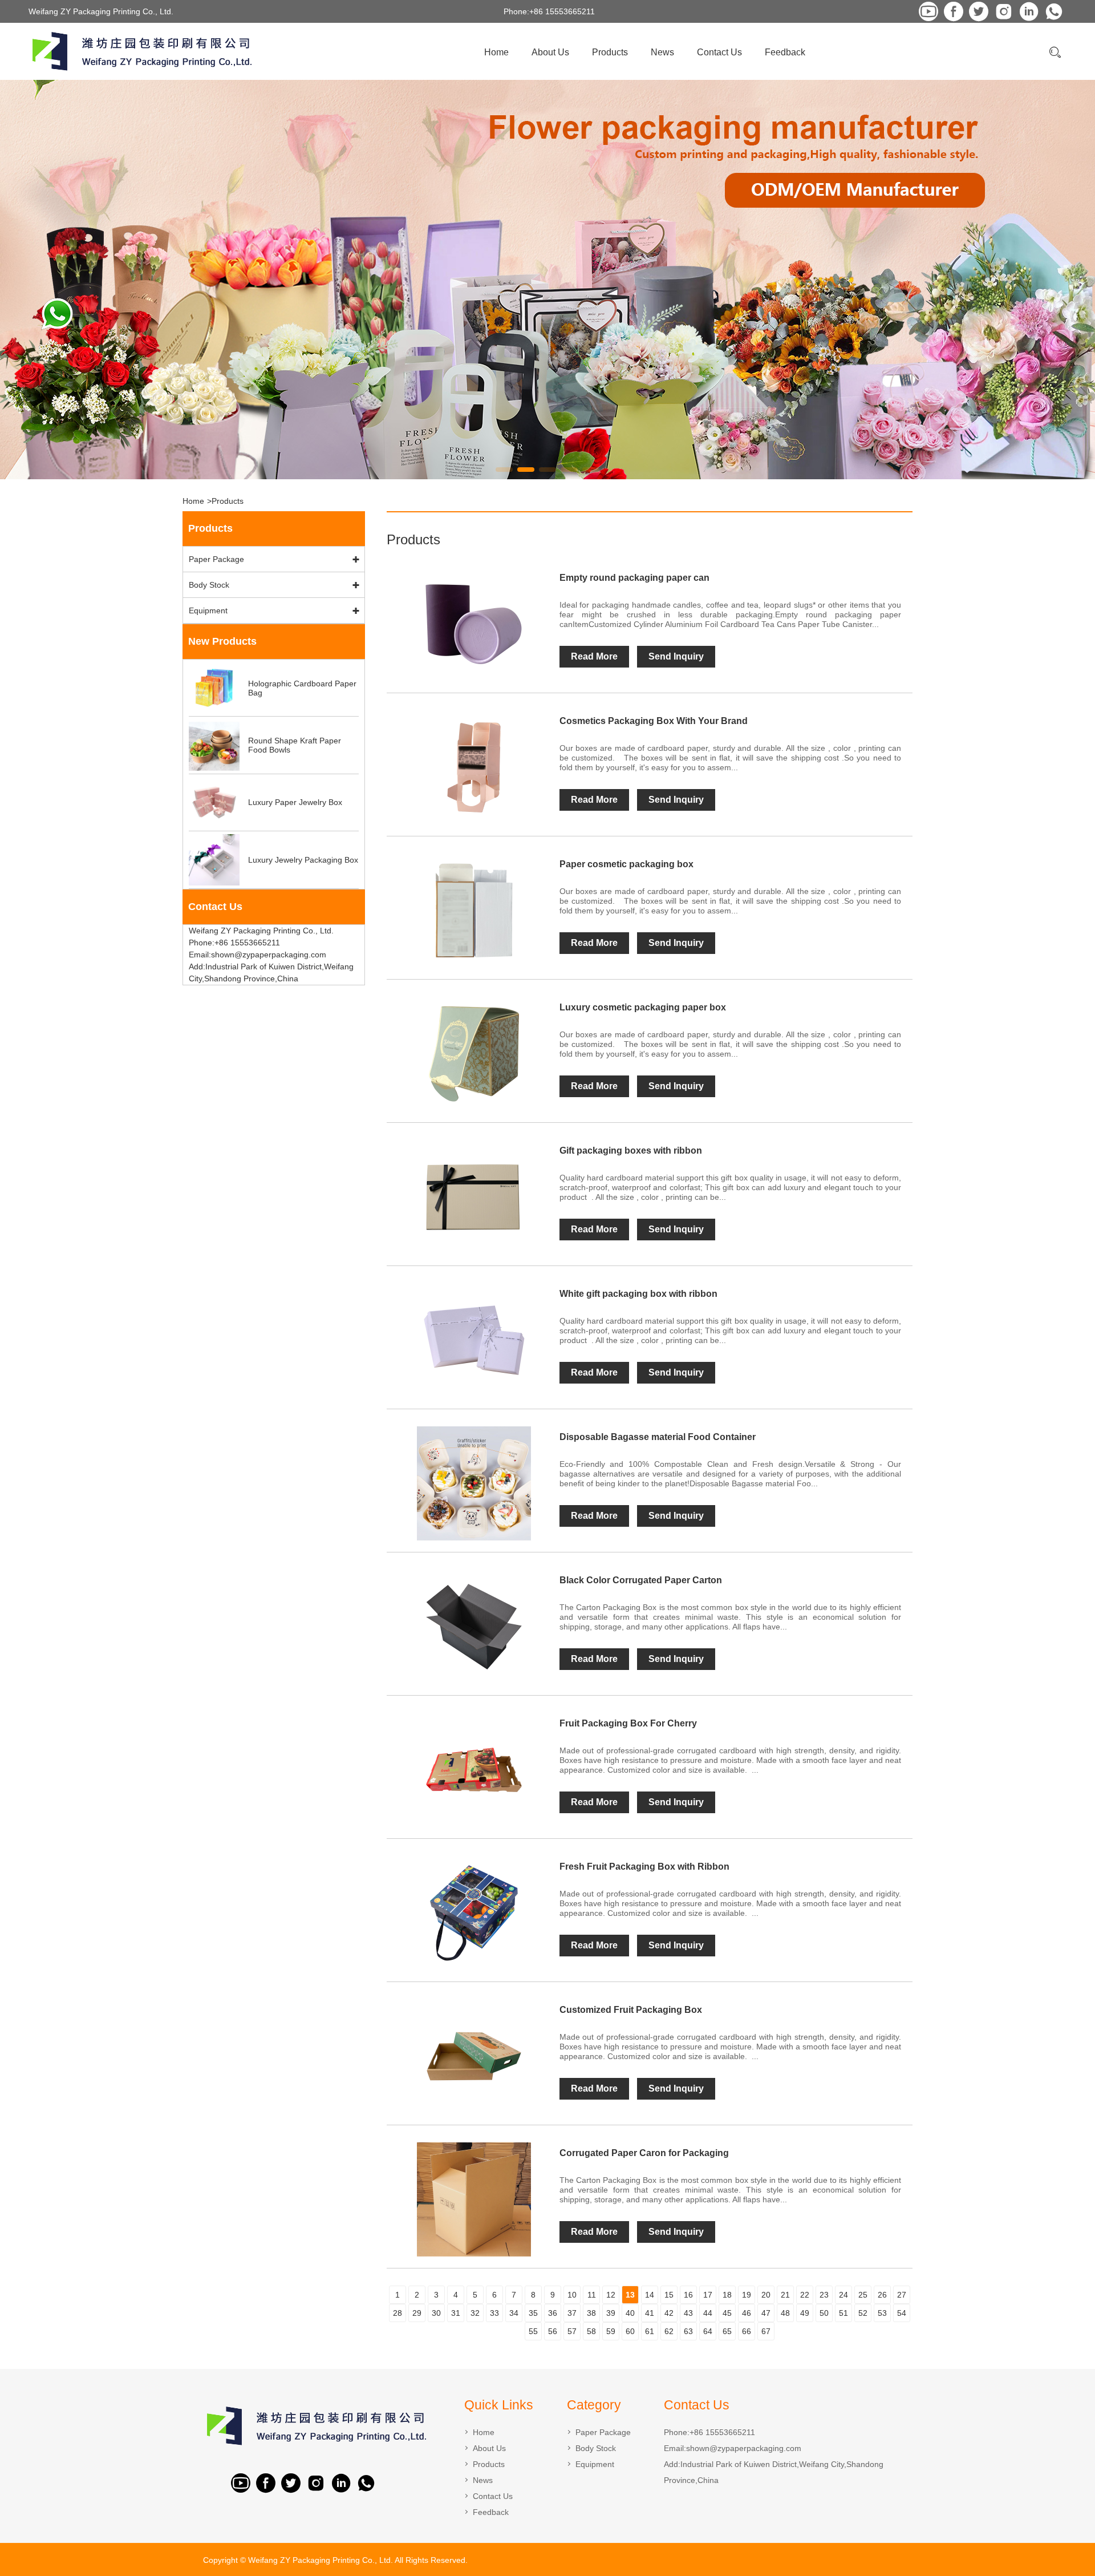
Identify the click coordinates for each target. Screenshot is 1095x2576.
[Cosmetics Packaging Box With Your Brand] (473, 767)
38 (591, 2313)
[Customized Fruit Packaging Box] (473, 2056)
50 (824, 2313)
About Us (550, 52)
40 (630, 2313)
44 (708, 2313)
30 (436, 2313)
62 (669, 2331)
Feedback (785, 52)
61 (650, 2331)
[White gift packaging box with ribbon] (473, 1340)
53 (882, 2313)
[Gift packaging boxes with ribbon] (473, 1197)
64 (708, 2331)
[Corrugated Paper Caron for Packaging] (473, 2199)
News (662, 52)
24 (843, 2295)
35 (533, 2313)
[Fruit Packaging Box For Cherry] (473, 1770)
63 (688, 2331)
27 (902, 2295)
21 (785, 2295)
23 (824, 2295)
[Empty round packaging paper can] (473, 624)
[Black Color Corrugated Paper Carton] (473, 1627)
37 (572, 2313)
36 (553, 2313)
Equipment (208, 610)
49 (805, 2313)
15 (669, 2295)
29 (417, 2313)
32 (475, 2313)
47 (766, 2313)
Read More (594, 656)
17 (708, 2295)
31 (456, 2313)
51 (843, 2313)
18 (727, 2295)
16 (688, 2295)
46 (747, 2313)
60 (630, 2331)
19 (747, 2295)
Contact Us (719, 52)
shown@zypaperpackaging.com (744, 2448)
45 (727, 2313)
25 (863, 2295)
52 (863, 2313)
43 (688, 2313)
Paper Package (216, 559)
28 (398, 2313)
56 (553, 2331)
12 (611, 2295)
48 (785, 2313)
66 (747, 2331)
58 (591, 2331)
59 (611, 2331)
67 (766, 2331)
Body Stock (209, 585)
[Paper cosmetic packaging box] (473, 911)
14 (650, 2295)
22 (805, 2295)
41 (650, 2313)
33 (494, 2313)
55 (533, 2331)
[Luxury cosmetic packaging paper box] (473, 1054)
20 (766, 2295)
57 (572, 2331)
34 (514, 2313)
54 (902, 2313)
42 (669, 2313)
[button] (504, 470)
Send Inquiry (676, 656)
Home (496, 52)
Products (610, 52)
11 (592, 2295)
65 (727, 2331)
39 (611, 2313)
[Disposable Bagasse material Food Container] (473, 1483)
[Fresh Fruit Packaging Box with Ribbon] (473, 1913)
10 (572, 2295)
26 (882, 2295)
